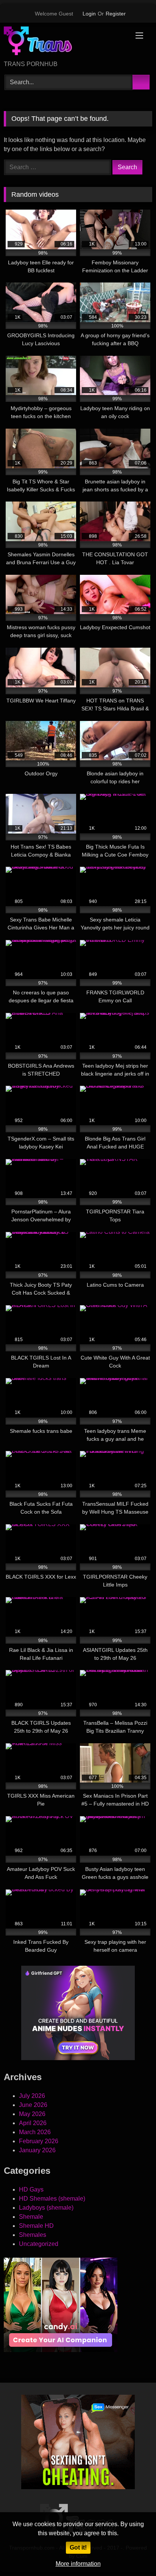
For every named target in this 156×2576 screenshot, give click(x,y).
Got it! (78, 2547)
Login (89, 14)
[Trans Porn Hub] (64, 42)
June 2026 (33, 2105)
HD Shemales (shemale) (52, 2199)
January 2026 (37, 2150)
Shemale (31, 2217)
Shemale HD (36, 2226)
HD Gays (31, 2189)
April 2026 (33, 2123)
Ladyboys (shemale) (46, 2208)
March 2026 (35, 2132)
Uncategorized (39, 2244)
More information (78, 2564)
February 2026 (39, 2141)
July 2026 (32, 2096)
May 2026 (32, 2114)
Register (116, 14)
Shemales (33, 2235)
